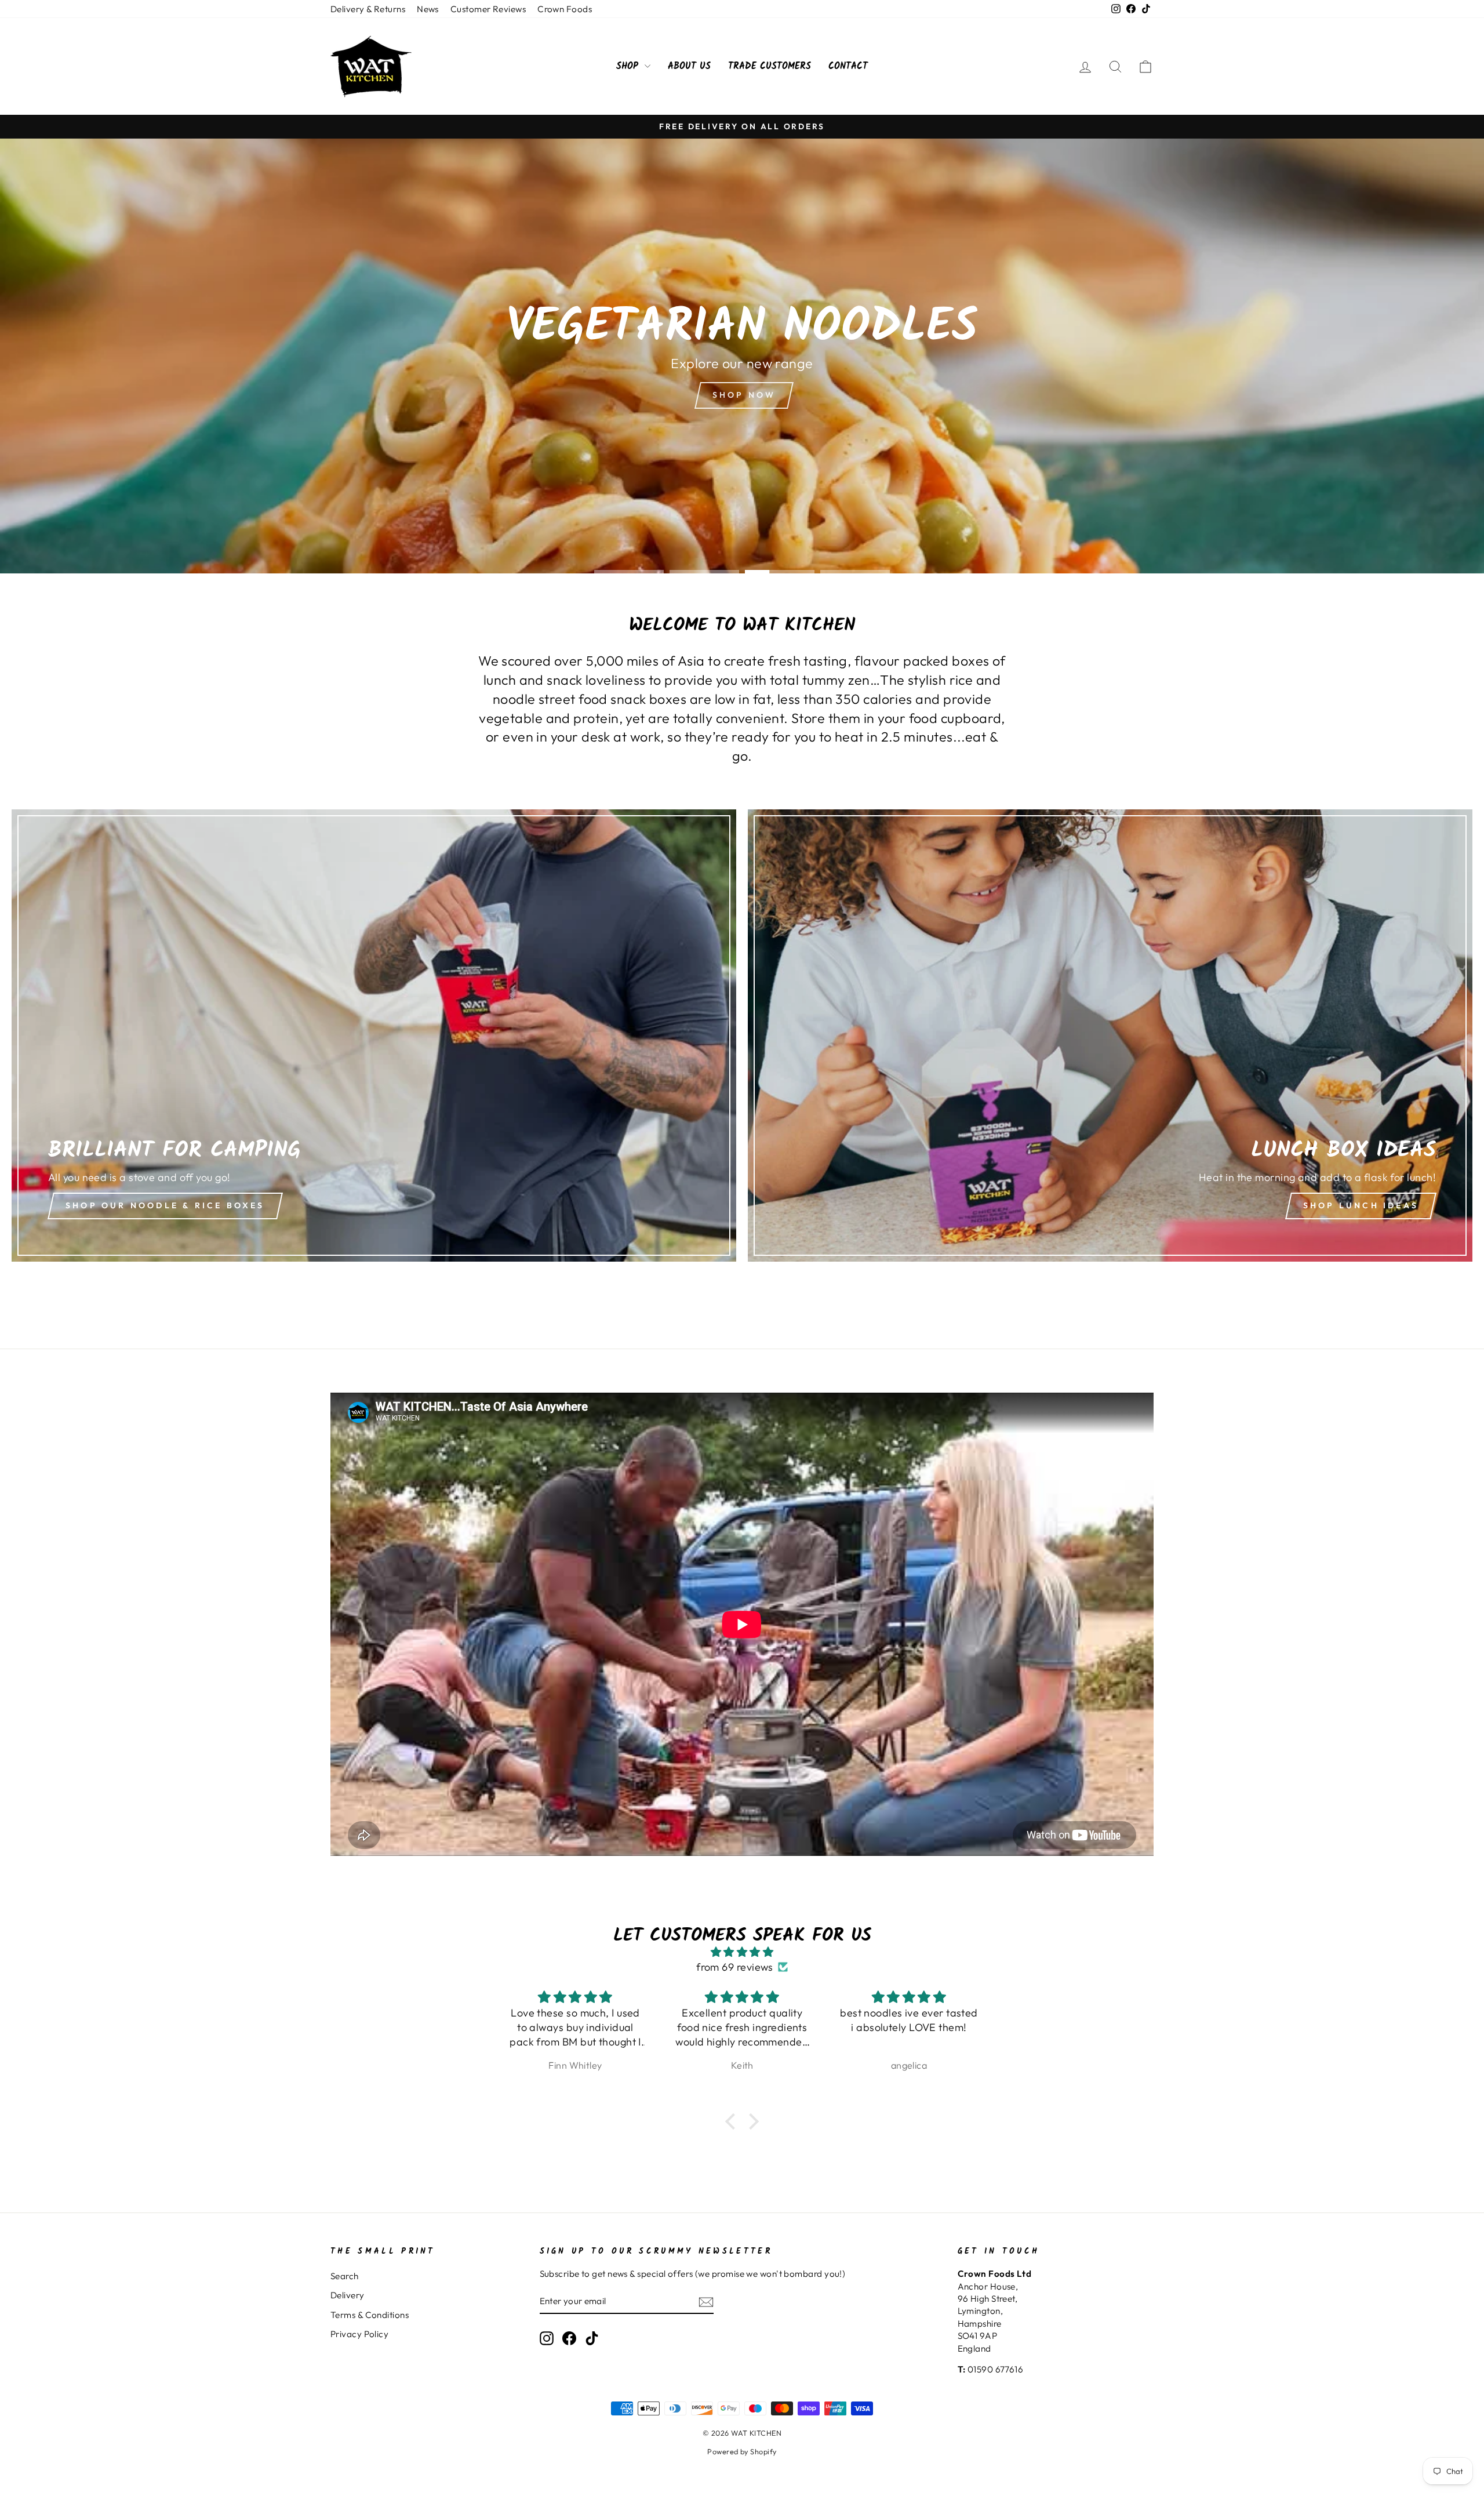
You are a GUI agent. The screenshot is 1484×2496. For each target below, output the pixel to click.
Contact (848, 66)
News (428, 9)
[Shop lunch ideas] (1110, 1036)
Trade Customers (770, 66)
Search (345, 2276)
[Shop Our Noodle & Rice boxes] (374, 1036)
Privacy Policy (359, 2334)
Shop (629, 66)
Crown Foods (565, 9)
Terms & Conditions (370, 2315)
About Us (689, 66)
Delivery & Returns (368, 9)
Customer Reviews (488, 9)
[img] (742, 1952)
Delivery (348, 2295)
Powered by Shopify (742, 2451)
